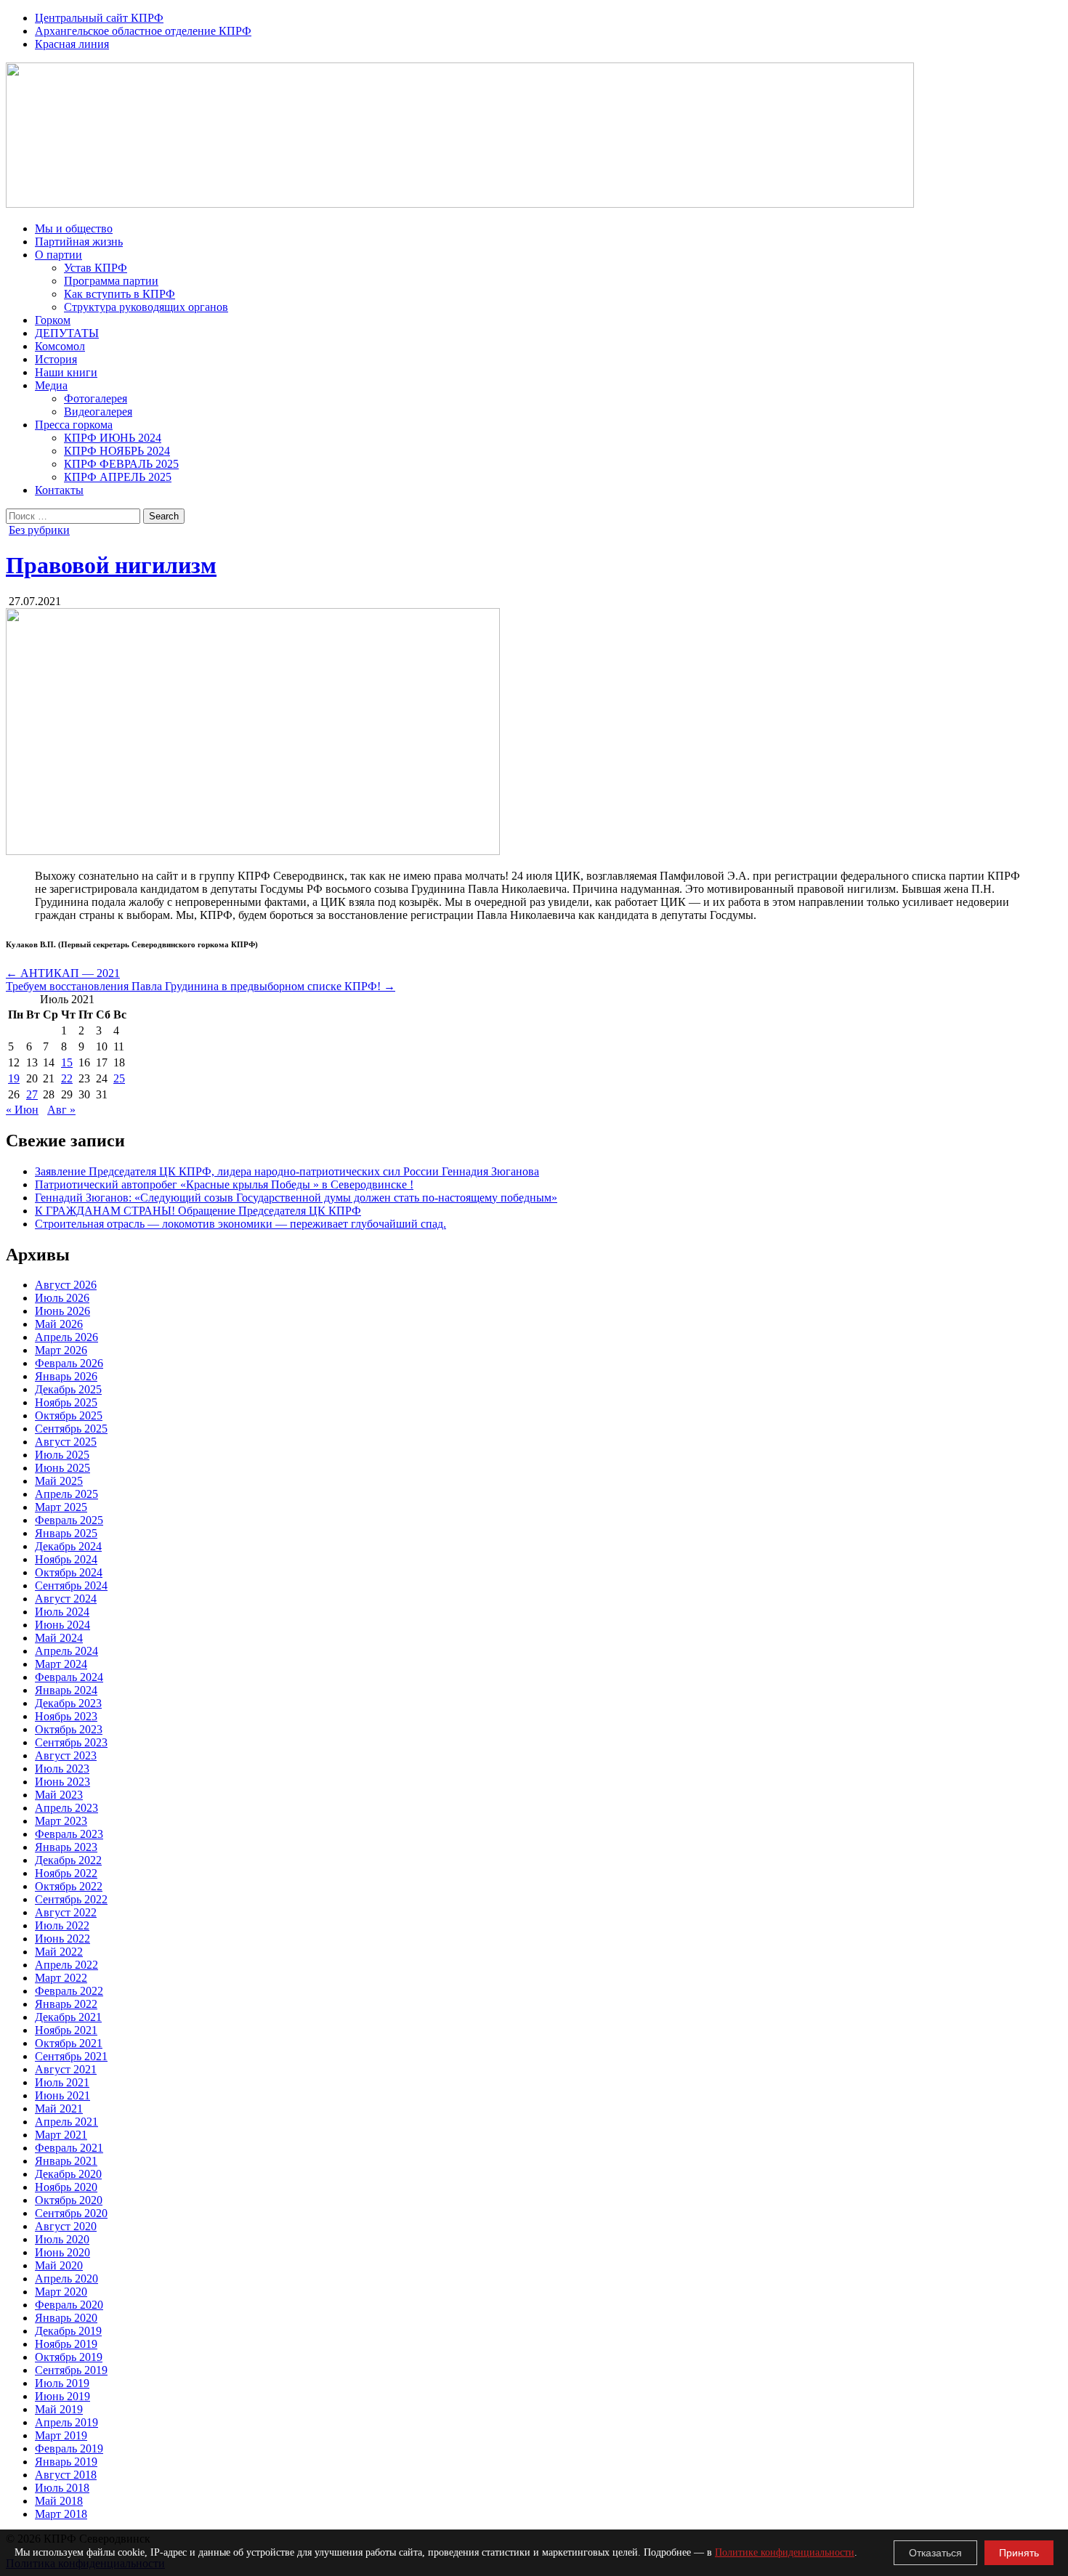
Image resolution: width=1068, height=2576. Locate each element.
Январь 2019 (66, 2462)
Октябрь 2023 (69, 1729)
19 (14, 1078)
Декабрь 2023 (68, 1703)
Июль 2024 (62, 1612)
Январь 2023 (66, 1847)
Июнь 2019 (62, 2396)
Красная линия (72, 44)
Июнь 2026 (62, 1311)
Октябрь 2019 (69, 2357)
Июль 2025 (62, 1455)
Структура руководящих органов (146, 307)
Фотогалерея (96, 398)
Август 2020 (66, 2226)
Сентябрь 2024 (71, 1585)
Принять (1019, 2553)
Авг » (61, 1110)
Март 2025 (61, 1507)
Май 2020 (59, 2265)
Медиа (51, 385)
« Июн (22, 1110)
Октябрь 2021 (69, 2043)
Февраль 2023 (69, 1834)
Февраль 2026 (69, 1363)
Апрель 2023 (66, 1808)
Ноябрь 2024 (66, 1559)
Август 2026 (66, 1285)
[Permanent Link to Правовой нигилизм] (253, 851)
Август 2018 (66, 2475)
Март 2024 (61, 1664)
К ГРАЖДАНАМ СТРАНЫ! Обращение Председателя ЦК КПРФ (198, 1211)
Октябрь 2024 (69, 1572)
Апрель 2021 (66, 2122)
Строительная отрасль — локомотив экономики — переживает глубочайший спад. (240, 1224)
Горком (53, 320)
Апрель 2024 (66, 1651)
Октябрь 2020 (69, 2200)
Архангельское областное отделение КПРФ (143, 31)
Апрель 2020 (66, 2279)
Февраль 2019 (69, 2449)
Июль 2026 (62, 1298)
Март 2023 (61, 1821)
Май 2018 (59, 2501)
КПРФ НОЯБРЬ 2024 (117, 451)
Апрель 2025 (66, 1494)
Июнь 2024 (62, 1625)
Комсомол (60, 346)
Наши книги (66, 372)
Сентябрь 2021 (71, 2056)
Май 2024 (59, 1638)
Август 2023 (66, 1755)
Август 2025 (66, 1442)
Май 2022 (59, 1952)
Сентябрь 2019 (71, 2370)
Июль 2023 (62, 1769)
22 (67, 1078)
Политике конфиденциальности (785, 2552)
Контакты (59, 490)
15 (67, 1062)
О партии (58, 255)
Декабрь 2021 (68, 2017)
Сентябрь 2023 (71, 1742)
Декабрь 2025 (68, 1389)
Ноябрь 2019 (66, 2344)
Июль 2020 (62, 2239)
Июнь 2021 (62, 2095)
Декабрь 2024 (68, 1546)
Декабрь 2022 (68, 1860)
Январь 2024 (66, 1690)
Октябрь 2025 (69, 1415)
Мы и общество (74, 228)
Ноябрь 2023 (66, 1716)
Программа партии (111, 281)
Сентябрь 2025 (71, 1429)
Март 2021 (61, 2135)
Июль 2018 (62, 2488)
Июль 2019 (62, 2383)
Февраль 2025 (69, 1520)
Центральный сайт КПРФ (99, 18)
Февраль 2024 (69, 1677)
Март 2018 (61, 2514)
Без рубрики (39, 530)
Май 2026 (59, 1324)
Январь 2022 (66, 2004)
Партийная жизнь (79, 242)
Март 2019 (61, 2435)
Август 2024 (66, 1599)
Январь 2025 (66, 1533)
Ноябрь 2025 (66, 1402)
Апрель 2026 (66, 1337)
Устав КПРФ (96, 268)
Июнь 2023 (62, 1782)
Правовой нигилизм (111, 565)
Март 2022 (61, 1978)
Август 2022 (66, 1912)
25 (119, 1078)
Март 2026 (61, 1350)
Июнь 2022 (62, 1939)
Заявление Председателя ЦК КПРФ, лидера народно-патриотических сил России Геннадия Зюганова (287, 1171)
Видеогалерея (98, 412)
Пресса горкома (74, 425)
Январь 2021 (66, 2161)
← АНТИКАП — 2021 (63, 973)
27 (32, 1094)
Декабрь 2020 (68, 2174)
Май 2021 (59, 2109)
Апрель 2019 (66, 2422)
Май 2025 (59, 1481)
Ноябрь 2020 (66, 2187)
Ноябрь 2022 (66, 1873)
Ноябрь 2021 (66, 2030)
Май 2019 (59, 2409)
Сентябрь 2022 (71, 1899)
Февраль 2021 (69, 2148)
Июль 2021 (62, 2082)
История (56, 359)
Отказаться (935, 2553)
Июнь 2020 (62, 2252)
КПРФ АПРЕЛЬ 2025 (118, 477)
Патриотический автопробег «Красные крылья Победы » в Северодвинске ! (224, 1184)
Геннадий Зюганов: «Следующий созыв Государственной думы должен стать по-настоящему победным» (296, 1198)
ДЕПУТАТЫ (67, 333)
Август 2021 (66, 2069)
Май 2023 (59, 1795)
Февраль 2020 (69, 2305)
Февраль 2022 (69, 1991)
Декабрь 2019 (68, 2331)
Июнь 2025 (62, 1468)
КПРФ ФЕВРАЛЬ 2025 (121, 464)
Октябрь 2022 (69, 1886)
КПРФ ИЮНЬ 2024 (113, 438)
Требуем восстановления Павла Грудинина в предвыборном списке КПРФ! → (201, 986)
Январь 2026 (66, 1376)
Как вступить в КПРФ (120, 294)
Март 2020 (61, 2292)
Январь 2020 (66, 2318)
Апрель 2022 (66, 1965)
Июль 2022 (62, 1925)
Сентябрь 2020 (71, 2213)
